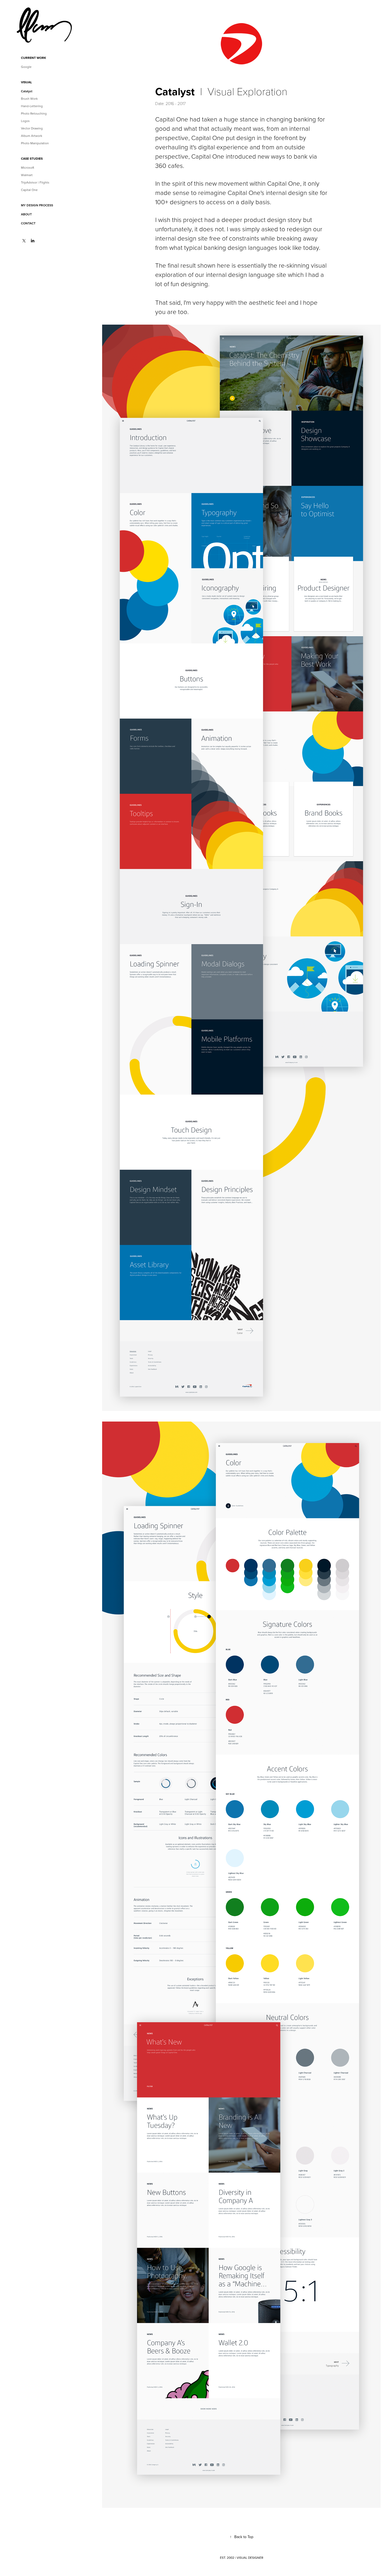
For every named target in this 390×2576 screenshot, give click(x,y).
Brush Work (29, 99)
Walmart (27, 175)
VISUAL (26, 82)
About (26, 214)
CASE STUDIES (32, 158)
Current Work (34, 58)
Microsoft (28, 167)
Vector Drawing (32, 128)
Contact (28, 223)
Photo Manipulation (35, 143)
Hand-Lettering (32, 106)
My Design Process (37, 205)
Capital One (29, 190)
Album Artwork (32, 136)
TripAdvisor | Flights (35, 182)
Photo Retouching (34, 113)
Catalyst (27, 91)
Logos (25, 121)
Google (26, 67)
